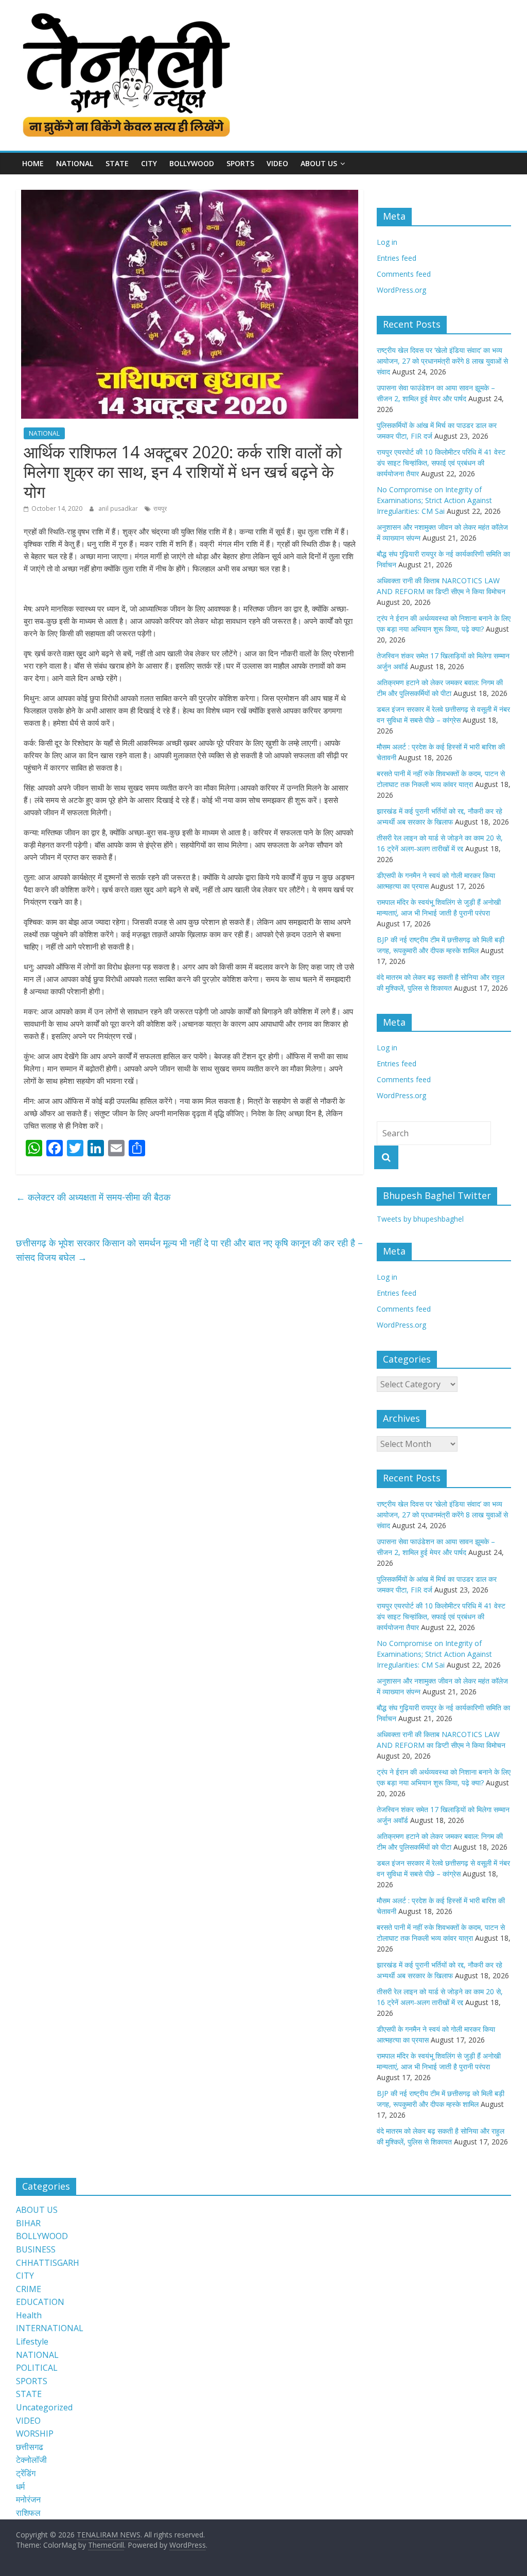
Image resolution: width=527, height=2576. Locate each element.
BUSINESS (36, 2249)
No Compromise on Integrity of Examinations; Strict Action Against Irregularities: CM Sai (434, 500)
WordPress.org (401, 290)
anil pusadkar (119, 508)
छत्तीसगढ (30, 2447)
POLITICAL (37, 2368)
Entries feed (397, 258)
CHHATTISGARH (48, 2263)
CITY (149, 163)
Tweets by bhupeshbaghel (420, 1219)
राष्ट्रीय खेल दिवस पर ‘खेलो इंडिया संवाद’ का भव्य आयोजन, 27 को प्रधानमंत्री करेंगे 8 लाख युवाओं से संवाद (442, 361)
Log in (387, 242)
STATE (117, 163)
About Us (319, 163)
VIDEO (277, 163)
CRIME (29, 2289)
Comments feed (404, 274)
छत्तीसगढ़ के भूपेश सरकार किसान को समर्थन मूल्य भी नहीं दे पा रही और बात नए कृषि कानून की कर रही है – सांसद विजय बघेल (189, 1250)
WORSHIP (35, 2434)
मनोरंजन (28, 2499)
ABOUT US (37, 2210)
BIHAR (28, 2223)
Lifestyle (32, 2341)
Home (33, 163)
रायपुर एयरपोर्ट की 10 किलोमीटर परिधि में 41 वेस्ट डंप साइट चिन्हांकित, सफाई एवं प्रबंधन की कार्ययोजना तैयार (441, 463)
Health (29, 2315)
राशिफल (28, 2513)
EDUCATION (40, 2302)
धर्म (20, 2486)
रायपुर (160, 508)
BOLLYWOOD (192, 163)
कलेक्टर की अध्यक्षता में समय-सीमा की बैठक (93, 1197)
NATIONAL (75, 163)
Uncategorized (44, 2407)
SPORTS (240, 163)
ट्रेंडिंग (26, 2473)
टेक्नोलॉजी (31, 2460)
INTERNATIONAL (50, 2328)
